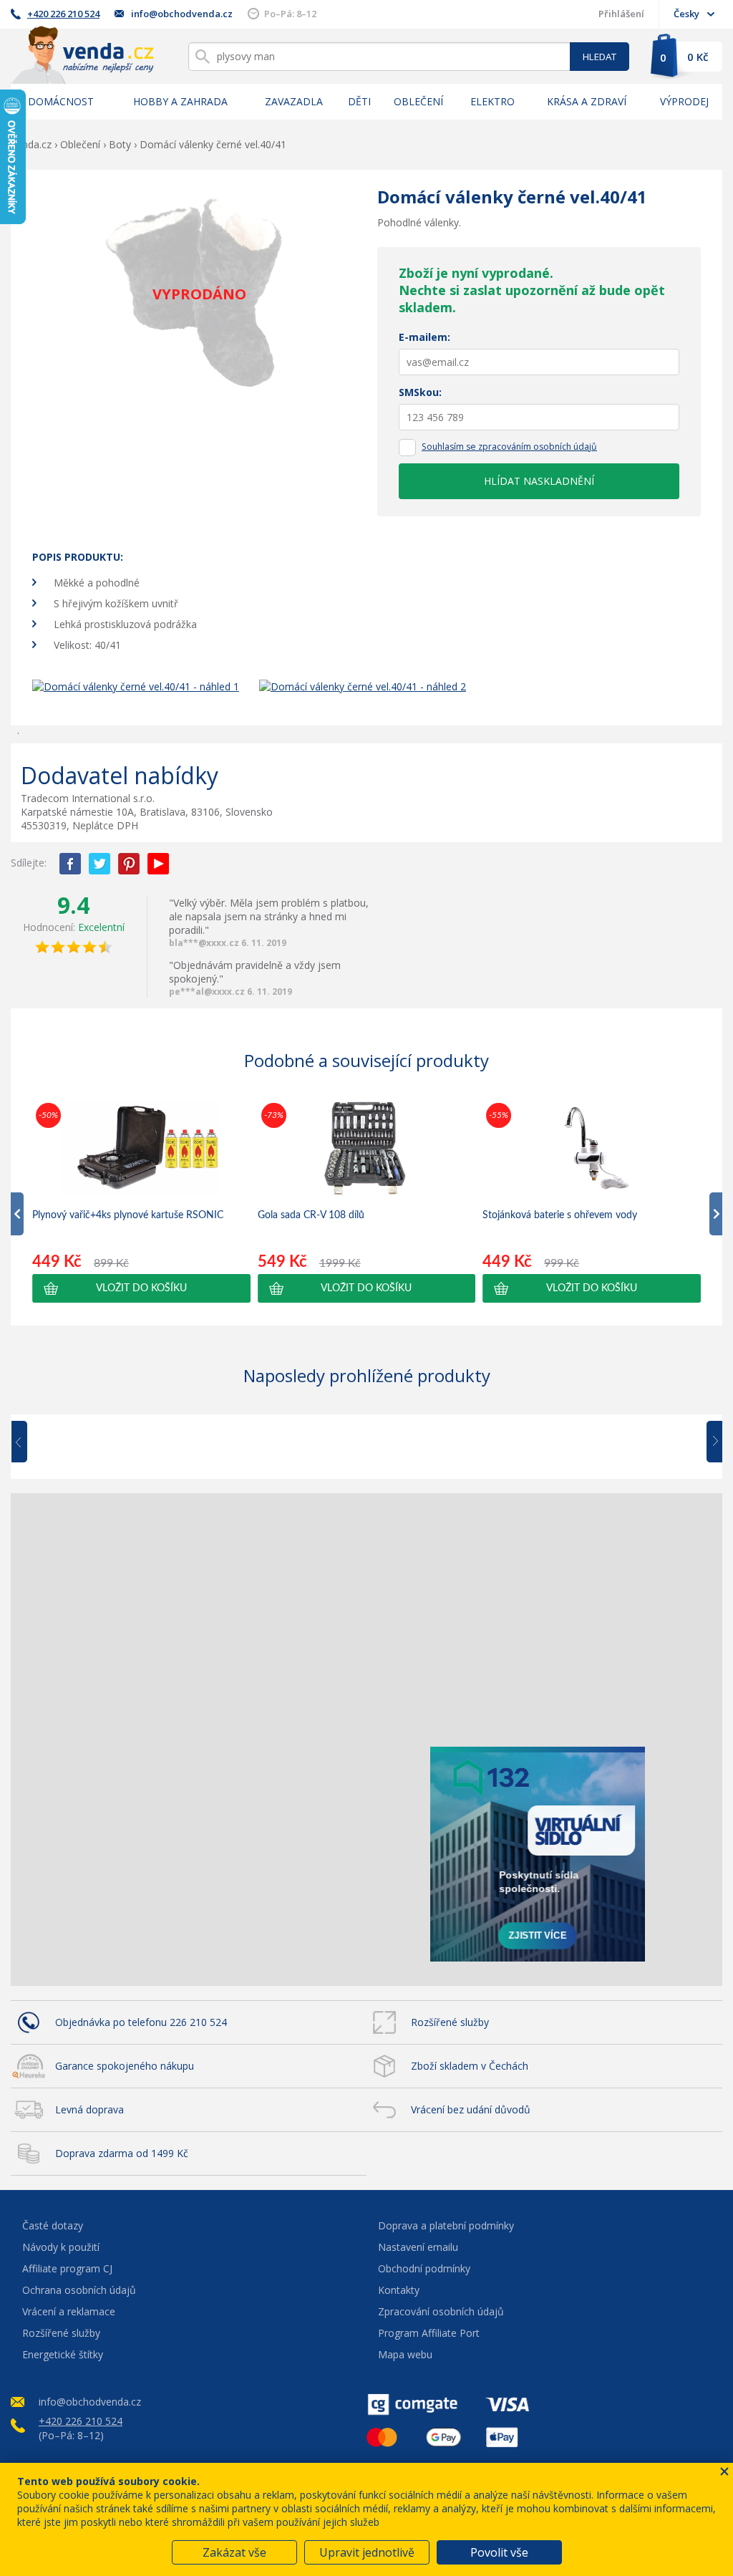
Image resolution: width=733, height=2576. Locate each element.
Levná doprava (89, 2109)
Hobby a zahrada (180, 101)
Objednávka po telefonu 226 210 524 (141, 2022)
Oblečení (418, 101)
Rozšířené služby (450, 2022)
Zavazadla (294, 101)
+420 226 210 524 (63, 14)
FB (70, 864)
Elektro (492, 101)
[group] (141, 1201)
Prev (29, 1442)
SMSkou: (420, 392)
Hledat (599, 57)
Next (709, 1442)
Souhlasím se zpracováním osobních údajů (509, 447)
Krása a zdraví (587, 101)
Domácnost (61, 101)
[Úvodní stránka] (82, 55)
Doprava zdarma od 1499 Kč (122, 2153)
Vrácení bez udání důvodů (471, 2109)
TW (99, 864)
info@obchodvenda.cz (182, 14)
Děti (359, 101)
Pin (129, 864)
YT (158, 864)
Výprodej (684, 101)
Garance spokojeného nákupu (125, 2066)
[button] (141, 1288)
